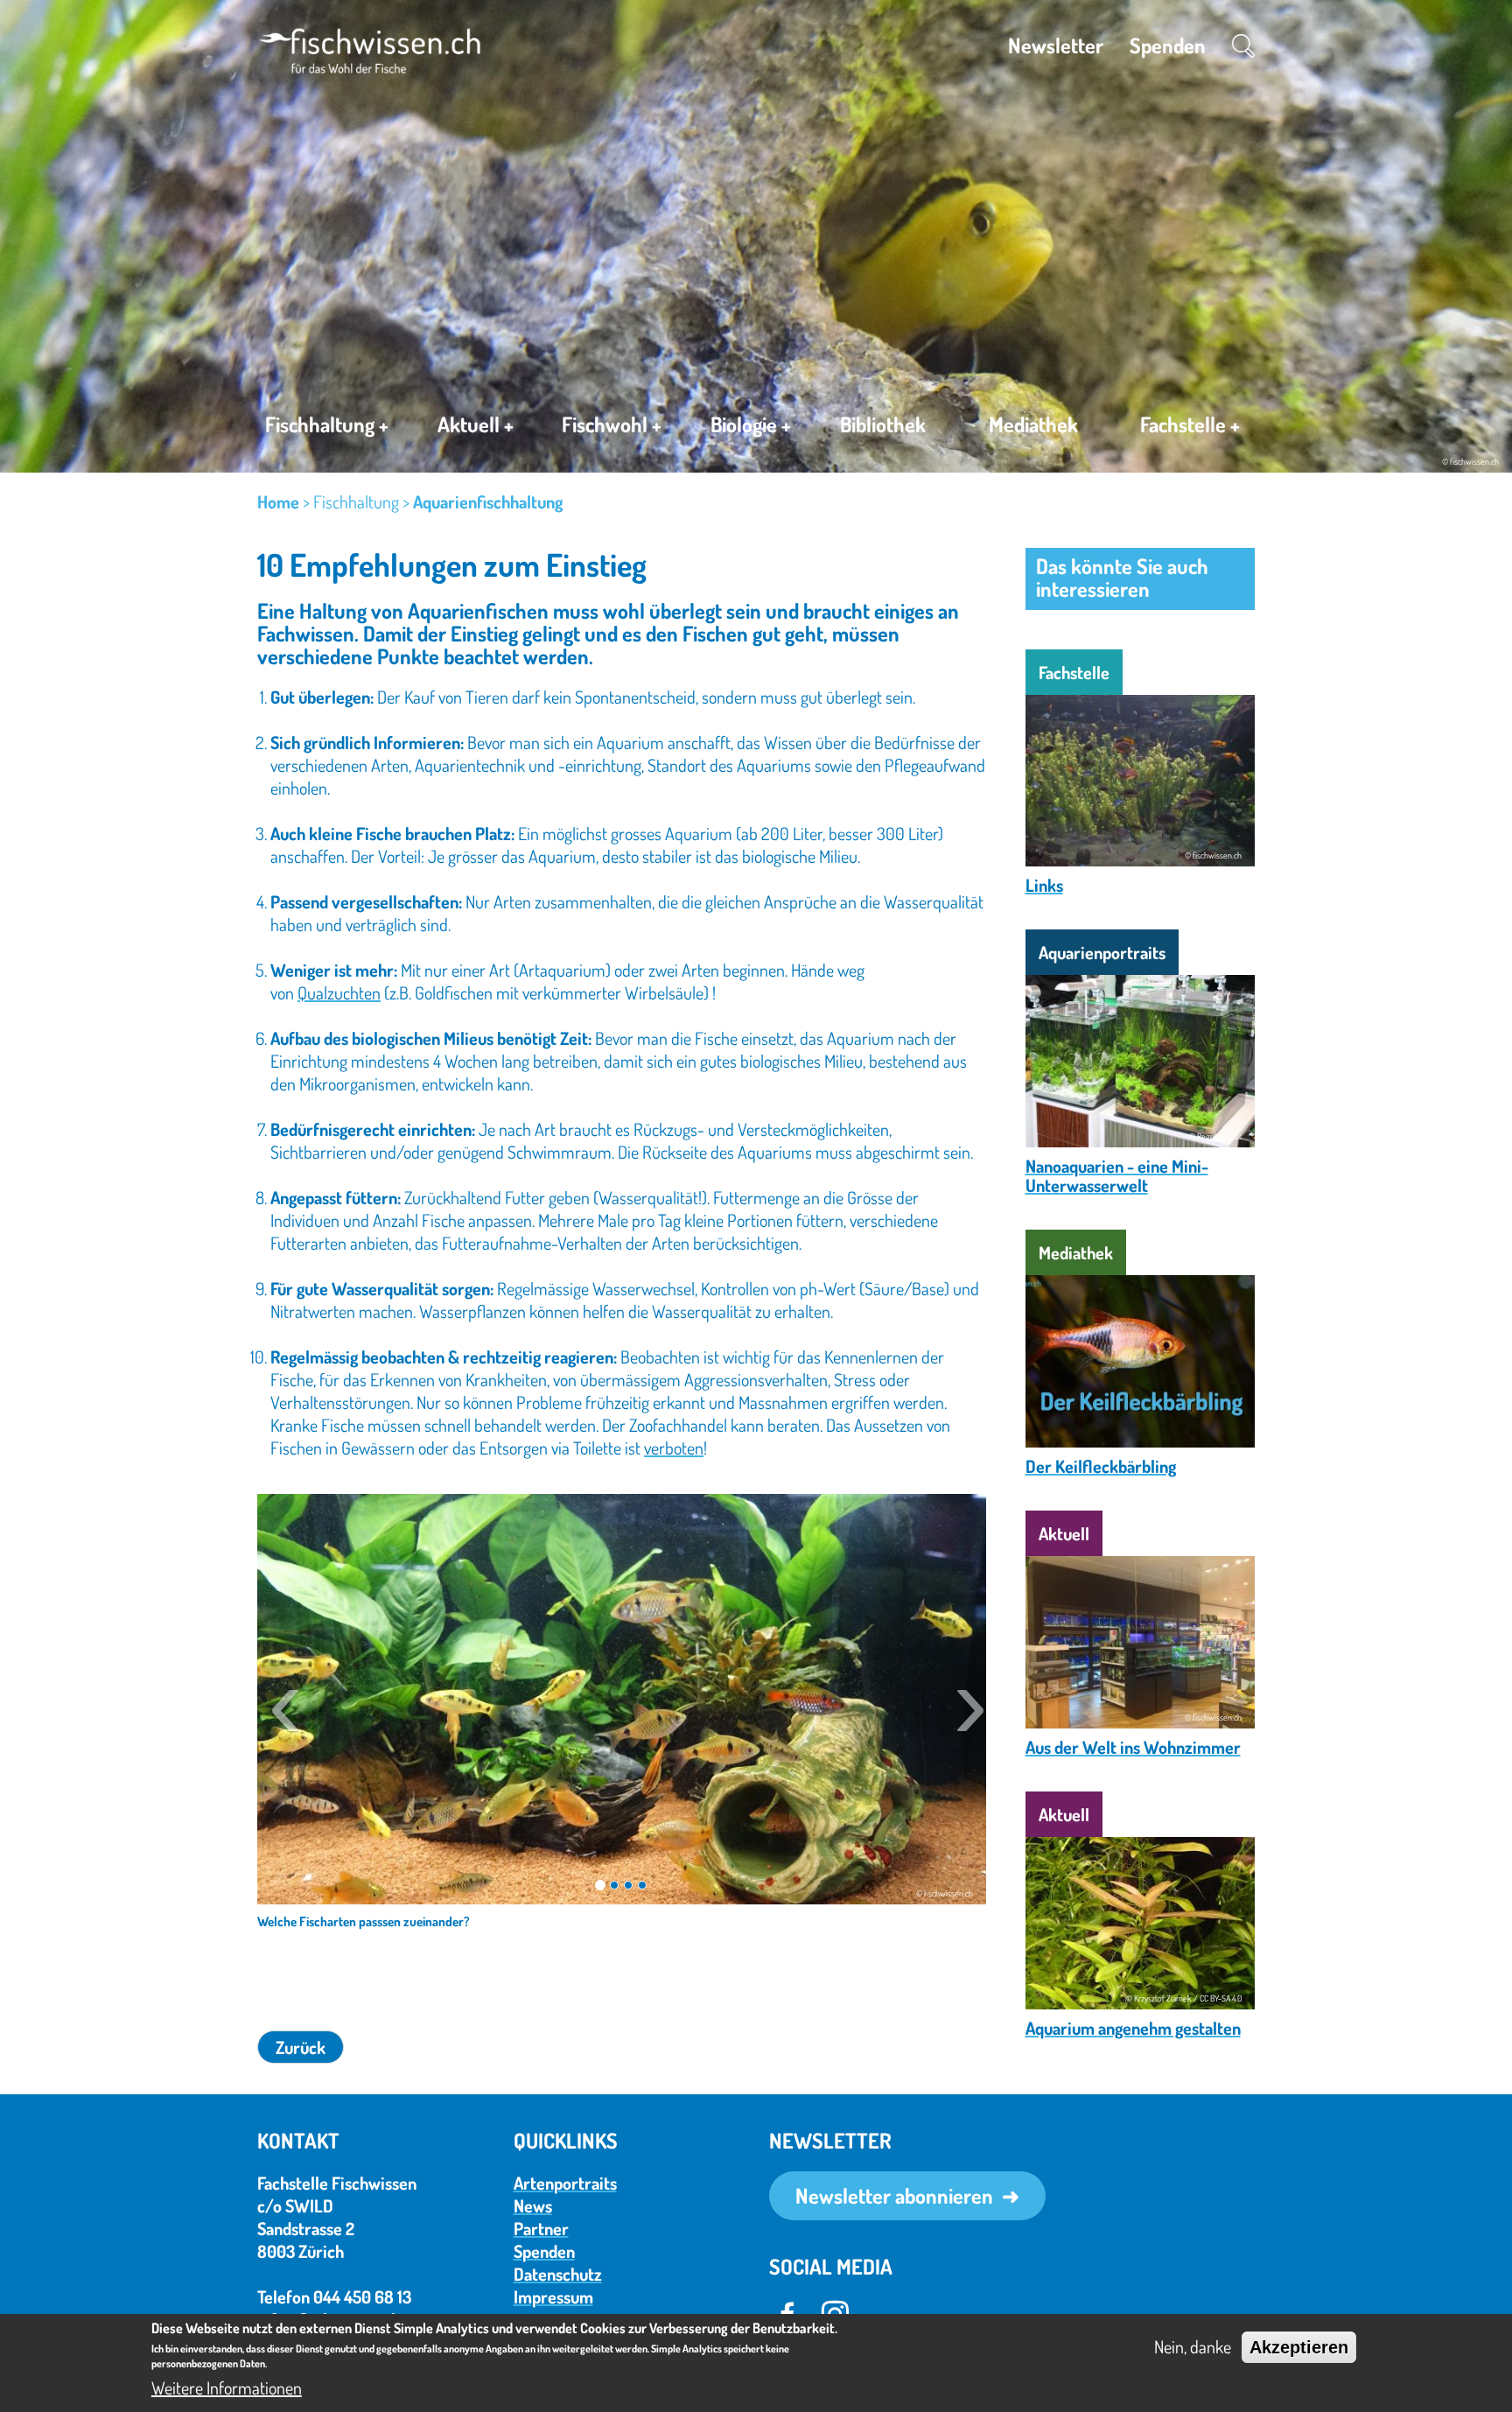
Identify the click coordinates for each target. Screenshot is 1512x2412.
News (533, 2205)
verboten (674, 1448)
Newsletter (1056, 45)
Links (1044, 885)
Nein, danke (1193, 2346)
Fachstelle (1190, 424)
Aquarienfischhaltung (488, 501)
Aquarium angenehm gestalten (1133, 2028)
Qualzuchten (339, 992)
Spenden (1168, 45)
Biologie (751, 424)
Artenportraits (565, 2183)
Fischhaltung (327, 424)
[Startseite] (370, 48)
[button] (279, 1701)
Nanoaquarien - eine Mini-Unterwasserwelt (1117, 1175)
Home (278, 501)
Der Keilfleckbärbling (1101, 1466)
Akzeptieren (1299, 2347)
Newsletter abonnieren (894, 2195)
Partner (541, 2228)
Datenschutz (558, 2274)
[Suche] (1243, 46)
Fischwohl (612, 424)
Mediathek (1033, 424)
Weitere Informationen (227, 2387)
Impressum (553, 2296)
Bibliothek (883, 424)
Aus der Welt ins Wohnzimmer (1133, 1747)
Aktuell (476, 424)
